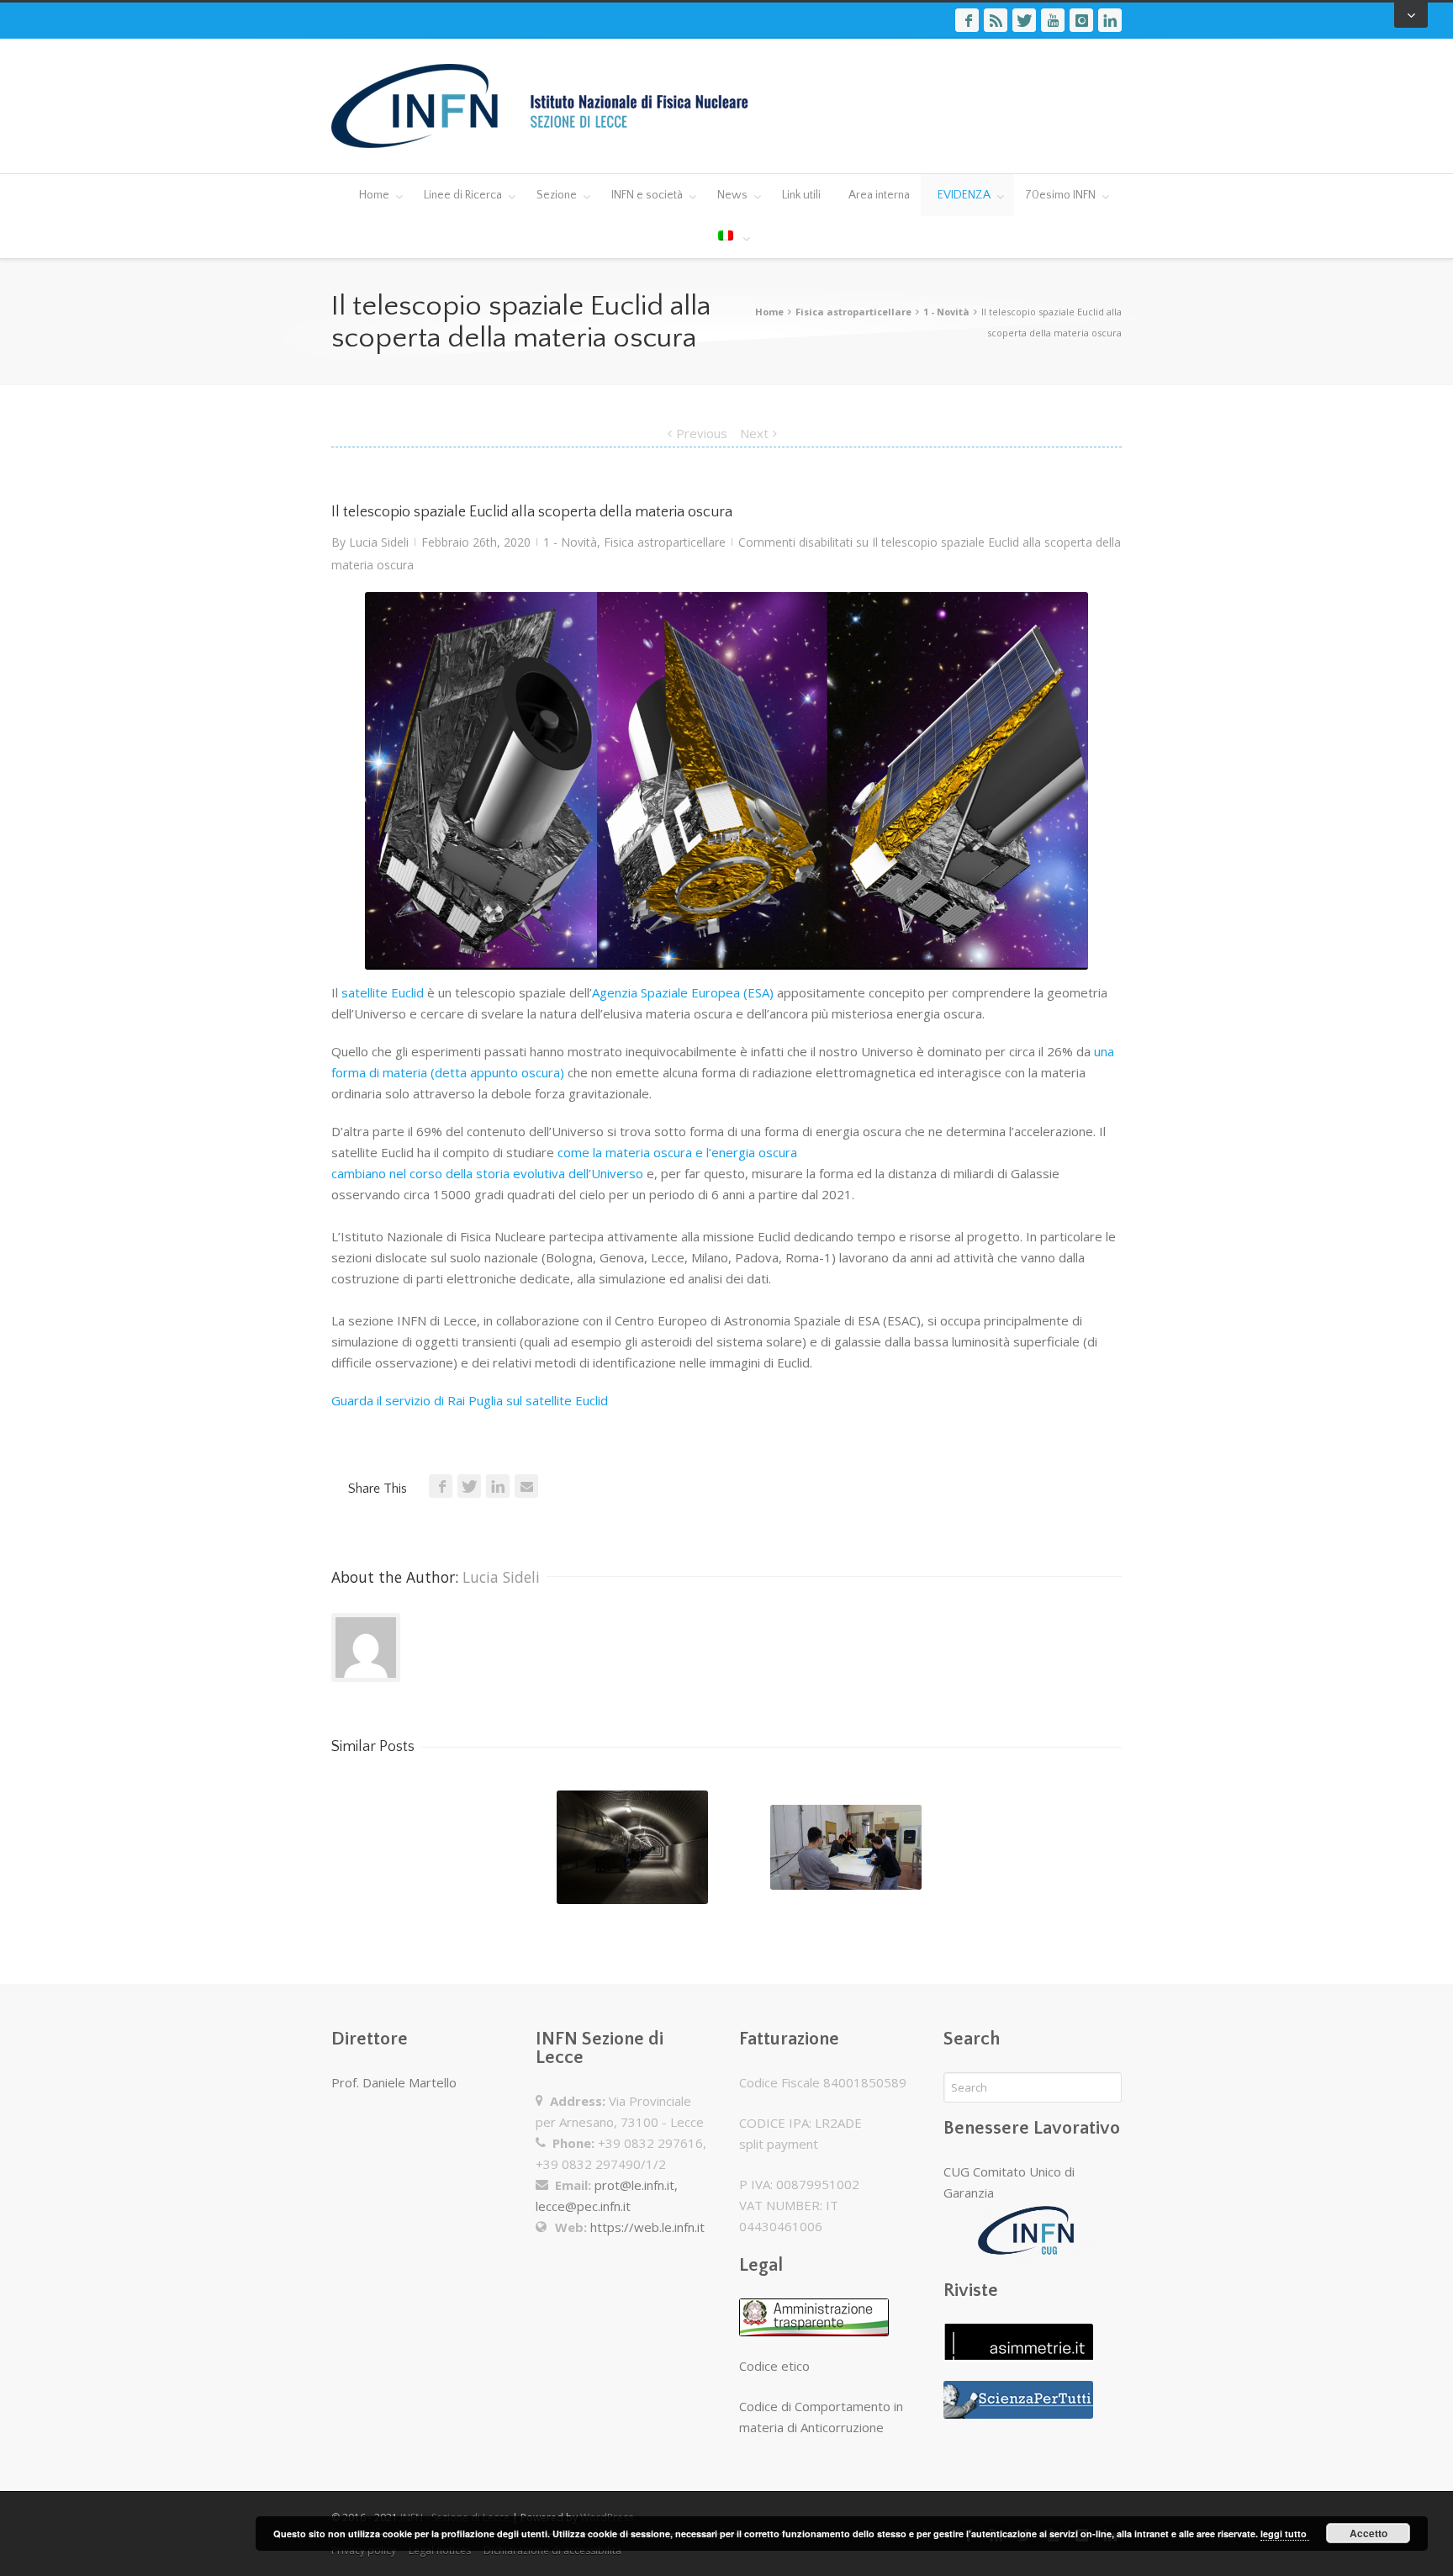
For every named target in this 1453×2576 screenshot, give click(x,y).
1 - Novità (946, 312)
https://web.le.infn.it (647, 2227)
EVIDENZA (964, 195)
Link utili (801, 195)
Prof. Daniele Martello (394, 2082)
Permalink (601, 1812)
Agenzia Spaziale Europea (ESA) (684, 992)
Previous (702, 433)
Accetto (1368, 2533)
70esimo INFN (1060, 195)
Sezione (557, 195)
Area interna (879, 195)
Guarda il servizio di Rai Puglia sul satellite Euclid (470, 1400)
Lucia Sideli (379, 542)
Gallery (634, 1854)
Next (754, 433)
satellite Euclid (383, 992)
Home (374, 195)
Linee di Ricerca (463, 195)
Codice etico (774, 2366)
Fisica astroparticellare (853, 312)
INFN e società (647, 195)
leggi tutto (1285, 2534)
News (732, 195)
